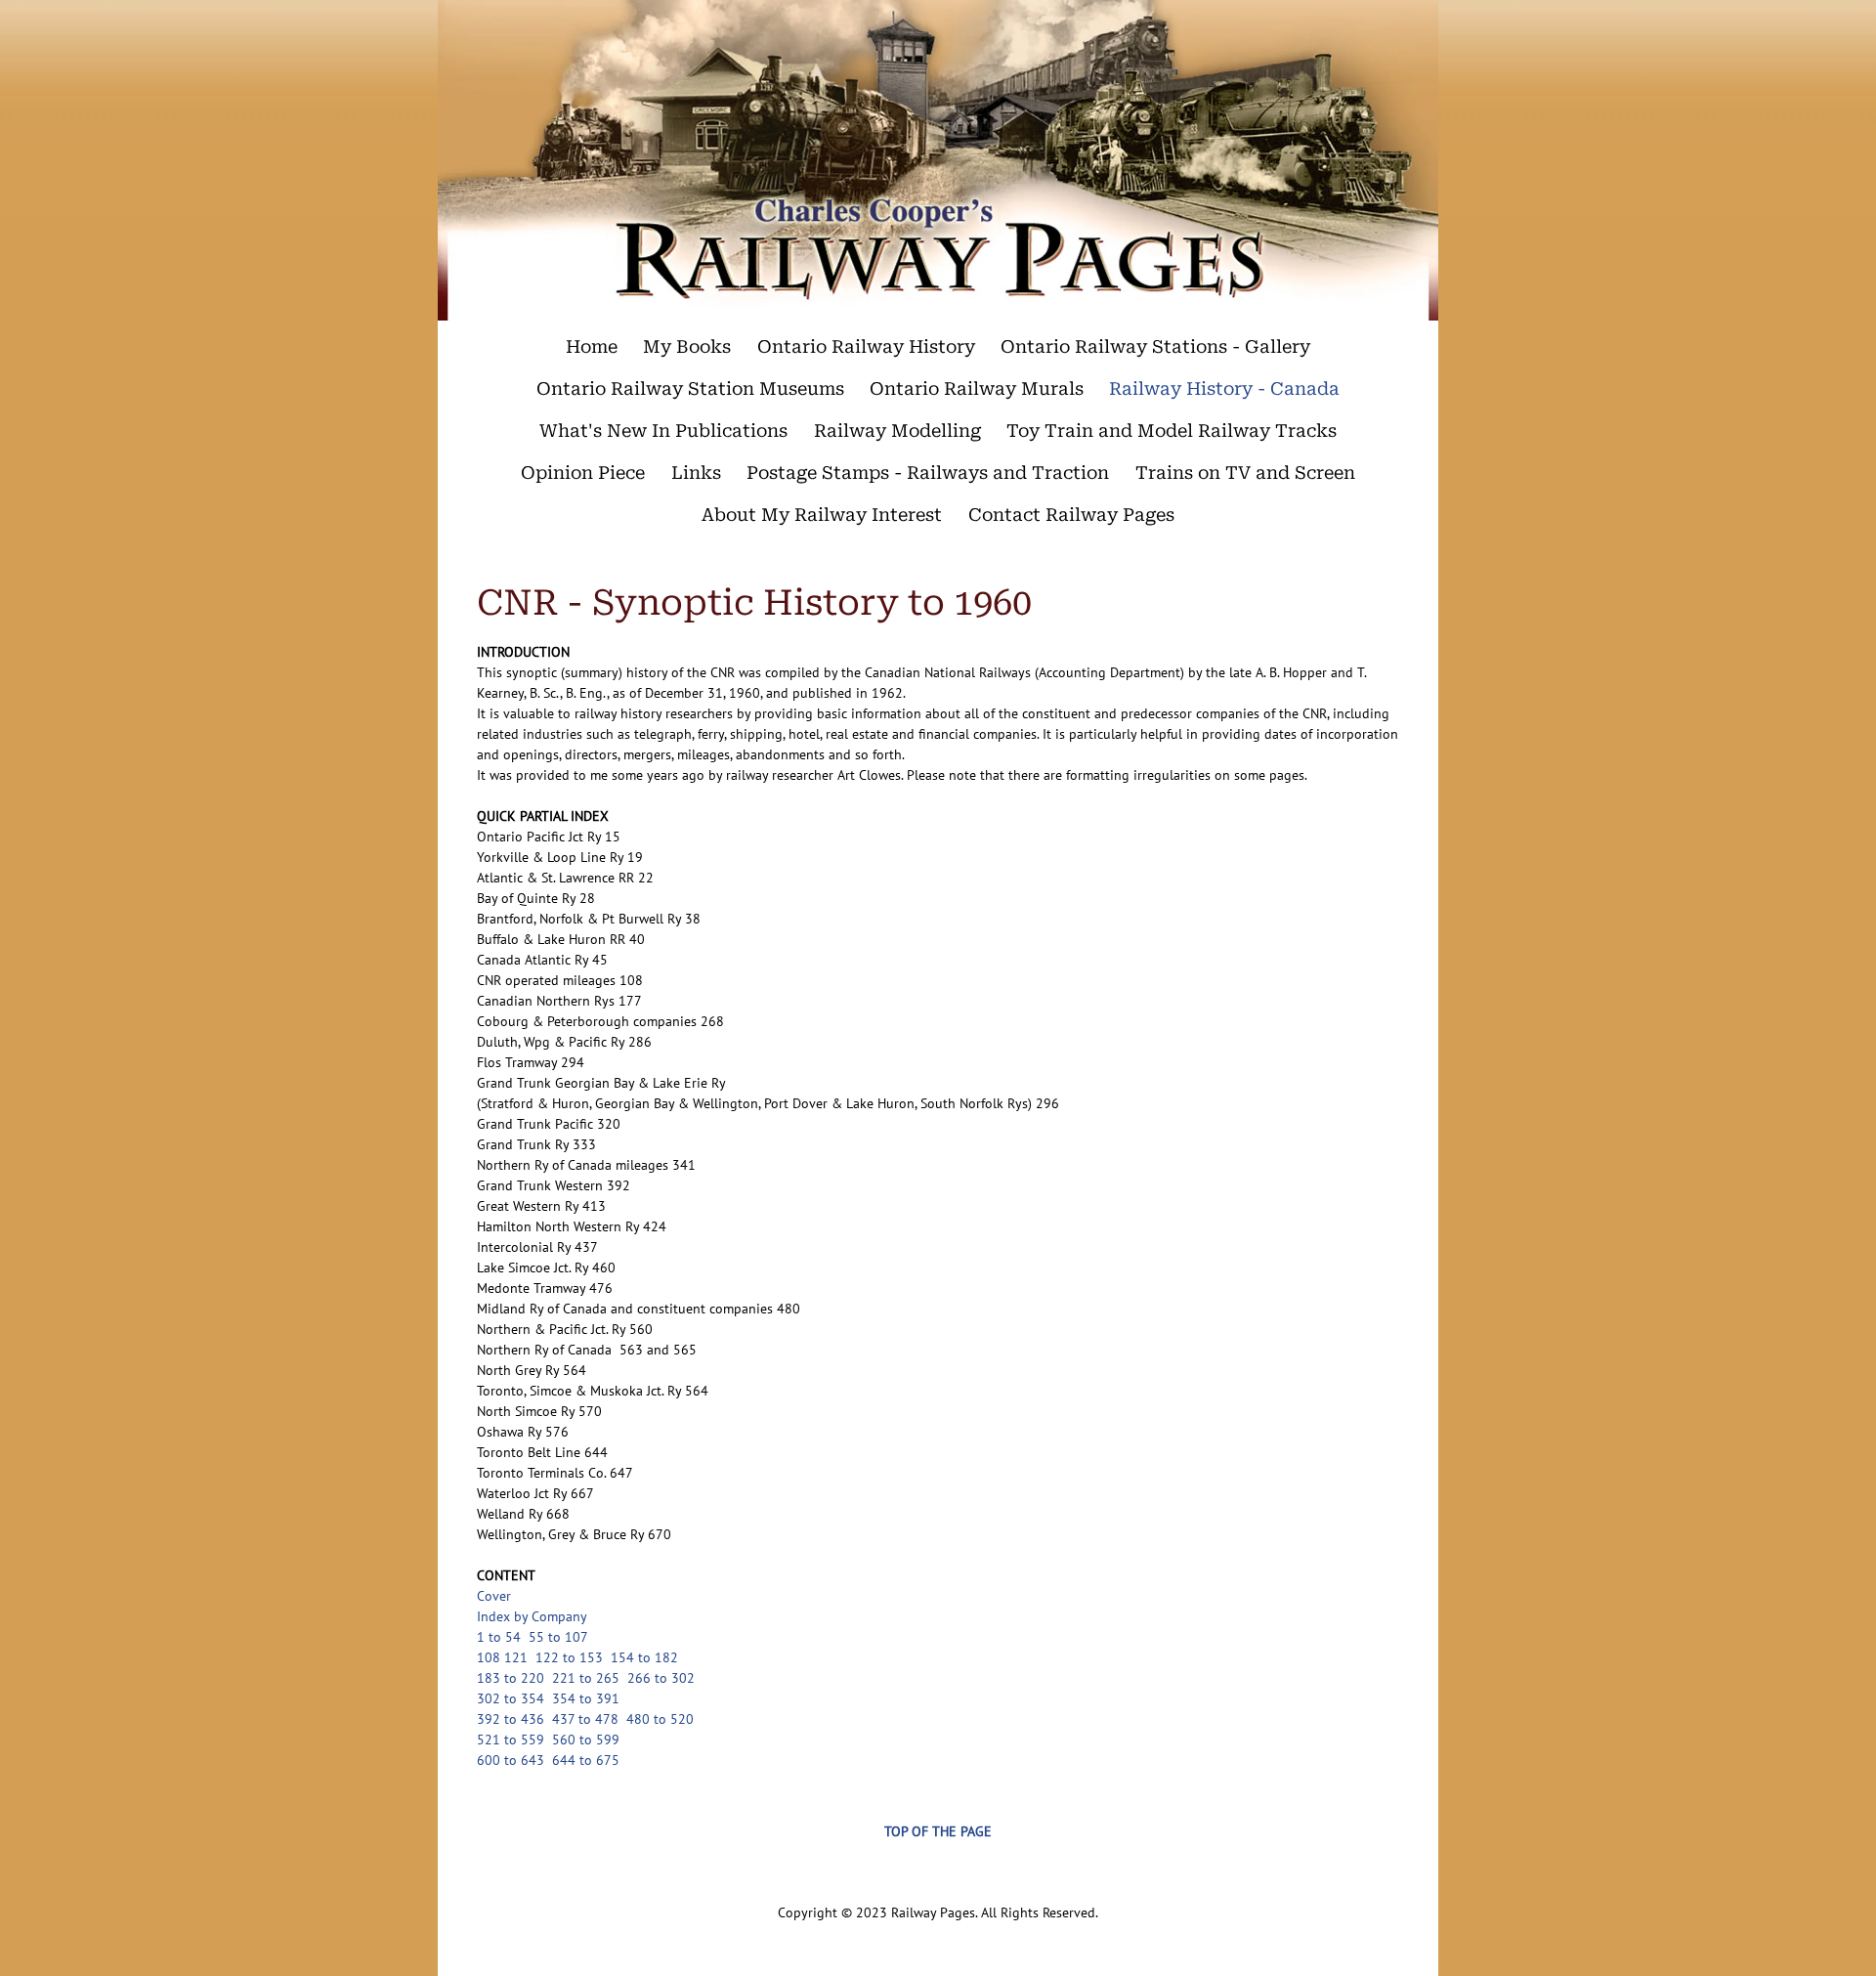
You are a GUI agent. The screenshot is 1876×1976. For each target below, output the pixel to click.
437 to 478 (585, 1719)
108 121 (502, 1657)
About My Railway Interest (822, 515)
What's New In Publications (663, 430)
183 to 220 (511, 1678)
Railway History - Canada (1224, 388)
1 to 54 (499, 1637)
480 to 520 (660, 1719)
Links (696, 473)
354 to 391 (586, 1698)
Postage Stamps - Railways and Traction (928, 473)
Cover (496, 1596)
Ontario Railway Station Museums (690, 388)
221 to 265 (586, 1678)
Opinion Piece (583, 473)
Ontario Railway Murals (977, 388)
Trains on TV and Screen (1245, 473)
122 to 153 (569, 1657)
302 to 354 (511, 1698)
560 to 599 (586, 1740)
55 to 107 (558, 1637)
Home (592, 346)
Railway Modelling (897, 430)
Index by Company (532, 1616)
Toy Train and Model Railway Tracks (1172, 430)
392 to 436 (511, 1719)
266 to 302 (661, 1678)
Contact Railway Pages (1071, 515)
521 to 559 (511, 1740)
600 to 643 (511, 1760)
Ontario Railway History (866, 346)
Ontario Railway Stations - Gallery (1155, 346)
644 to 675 (586, 1760)
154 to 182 (644, 1657)
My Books (687, 346)
